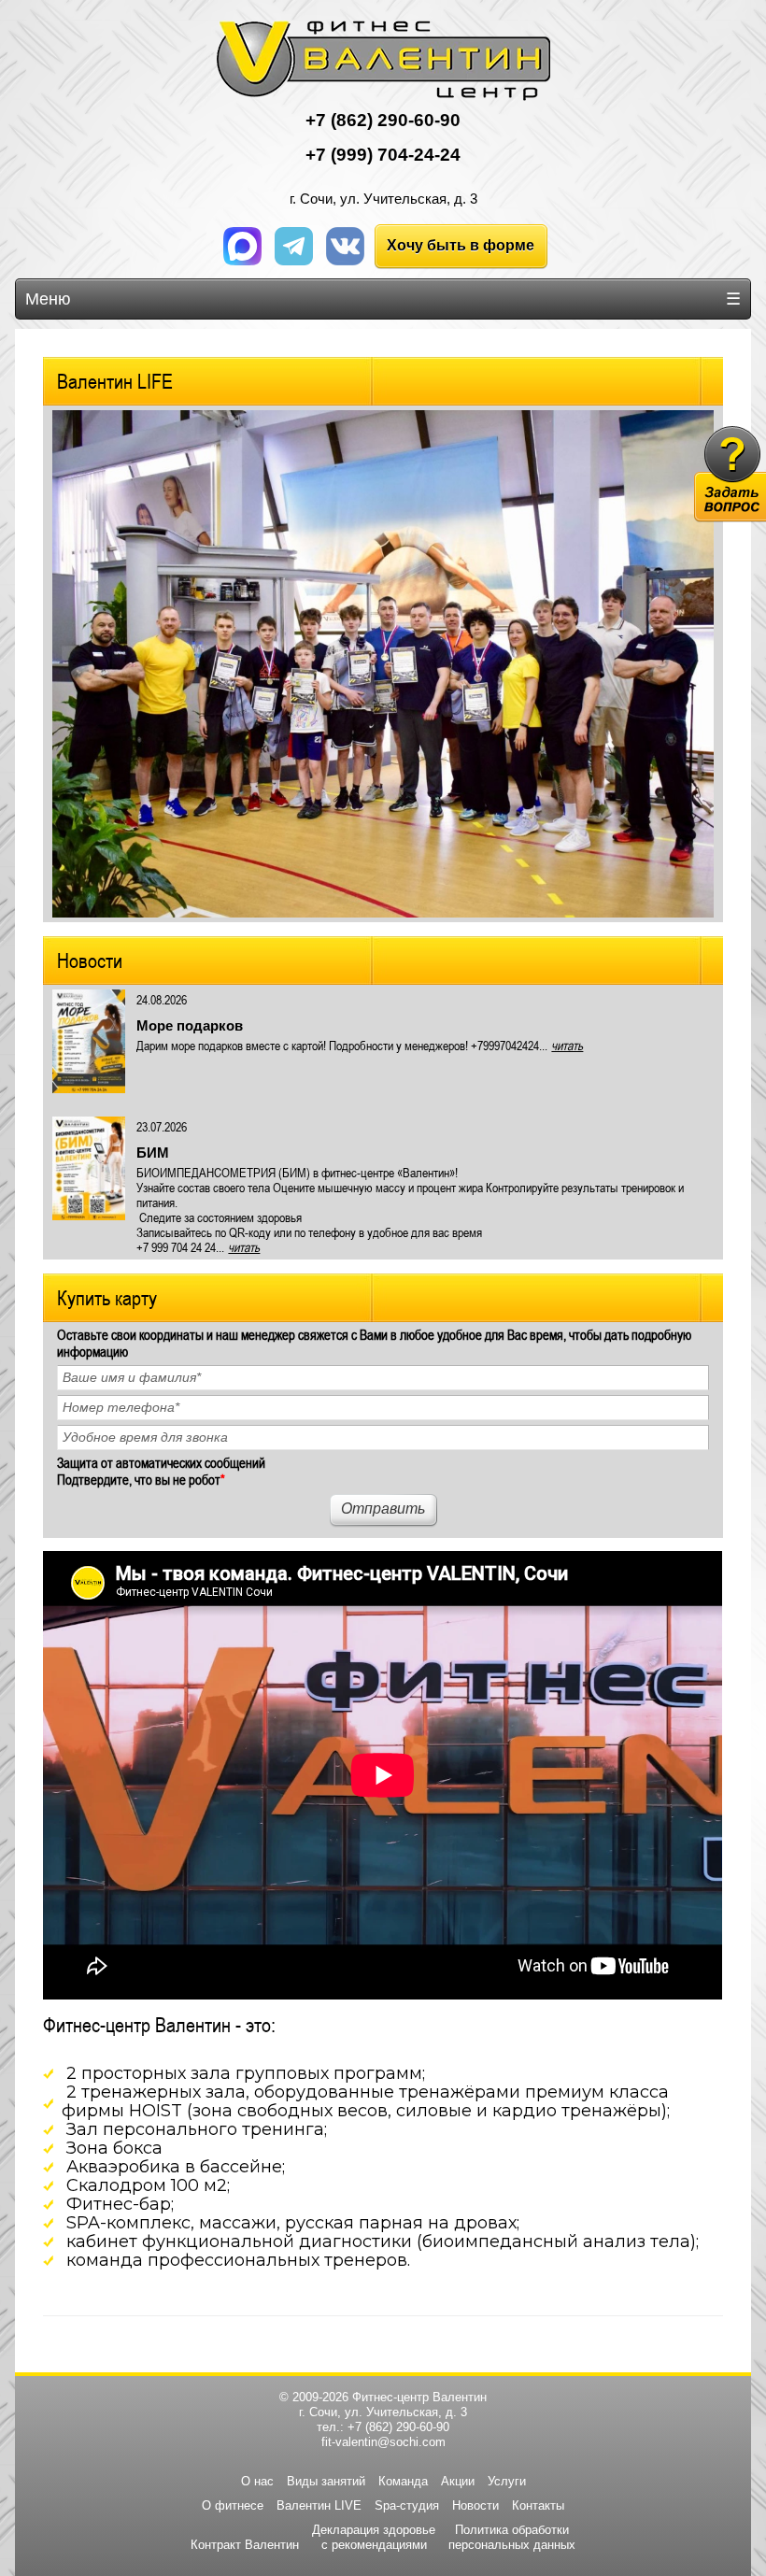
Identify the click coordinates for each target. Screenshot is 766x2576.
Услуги (507, 2481)
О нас (257, 2481)
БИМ (153, 1153)
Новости (90, 961)
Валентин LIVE (319, 2505)
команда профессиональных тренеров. (238, 2260)
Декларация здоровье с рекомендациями (374, 2537)
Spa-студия (407, 2505)
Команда (403, 2481)
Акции (458, 2481)
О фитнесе (233, 2505)
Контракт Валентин (245, 2545)
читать (567, 1046)
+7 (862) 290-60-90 (398, 2427)
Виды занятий (326, 2481)
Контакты (538, 2505)
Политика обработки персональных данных (512, 2537)
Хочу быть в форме (461, 245)
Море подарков (190, 1025)
